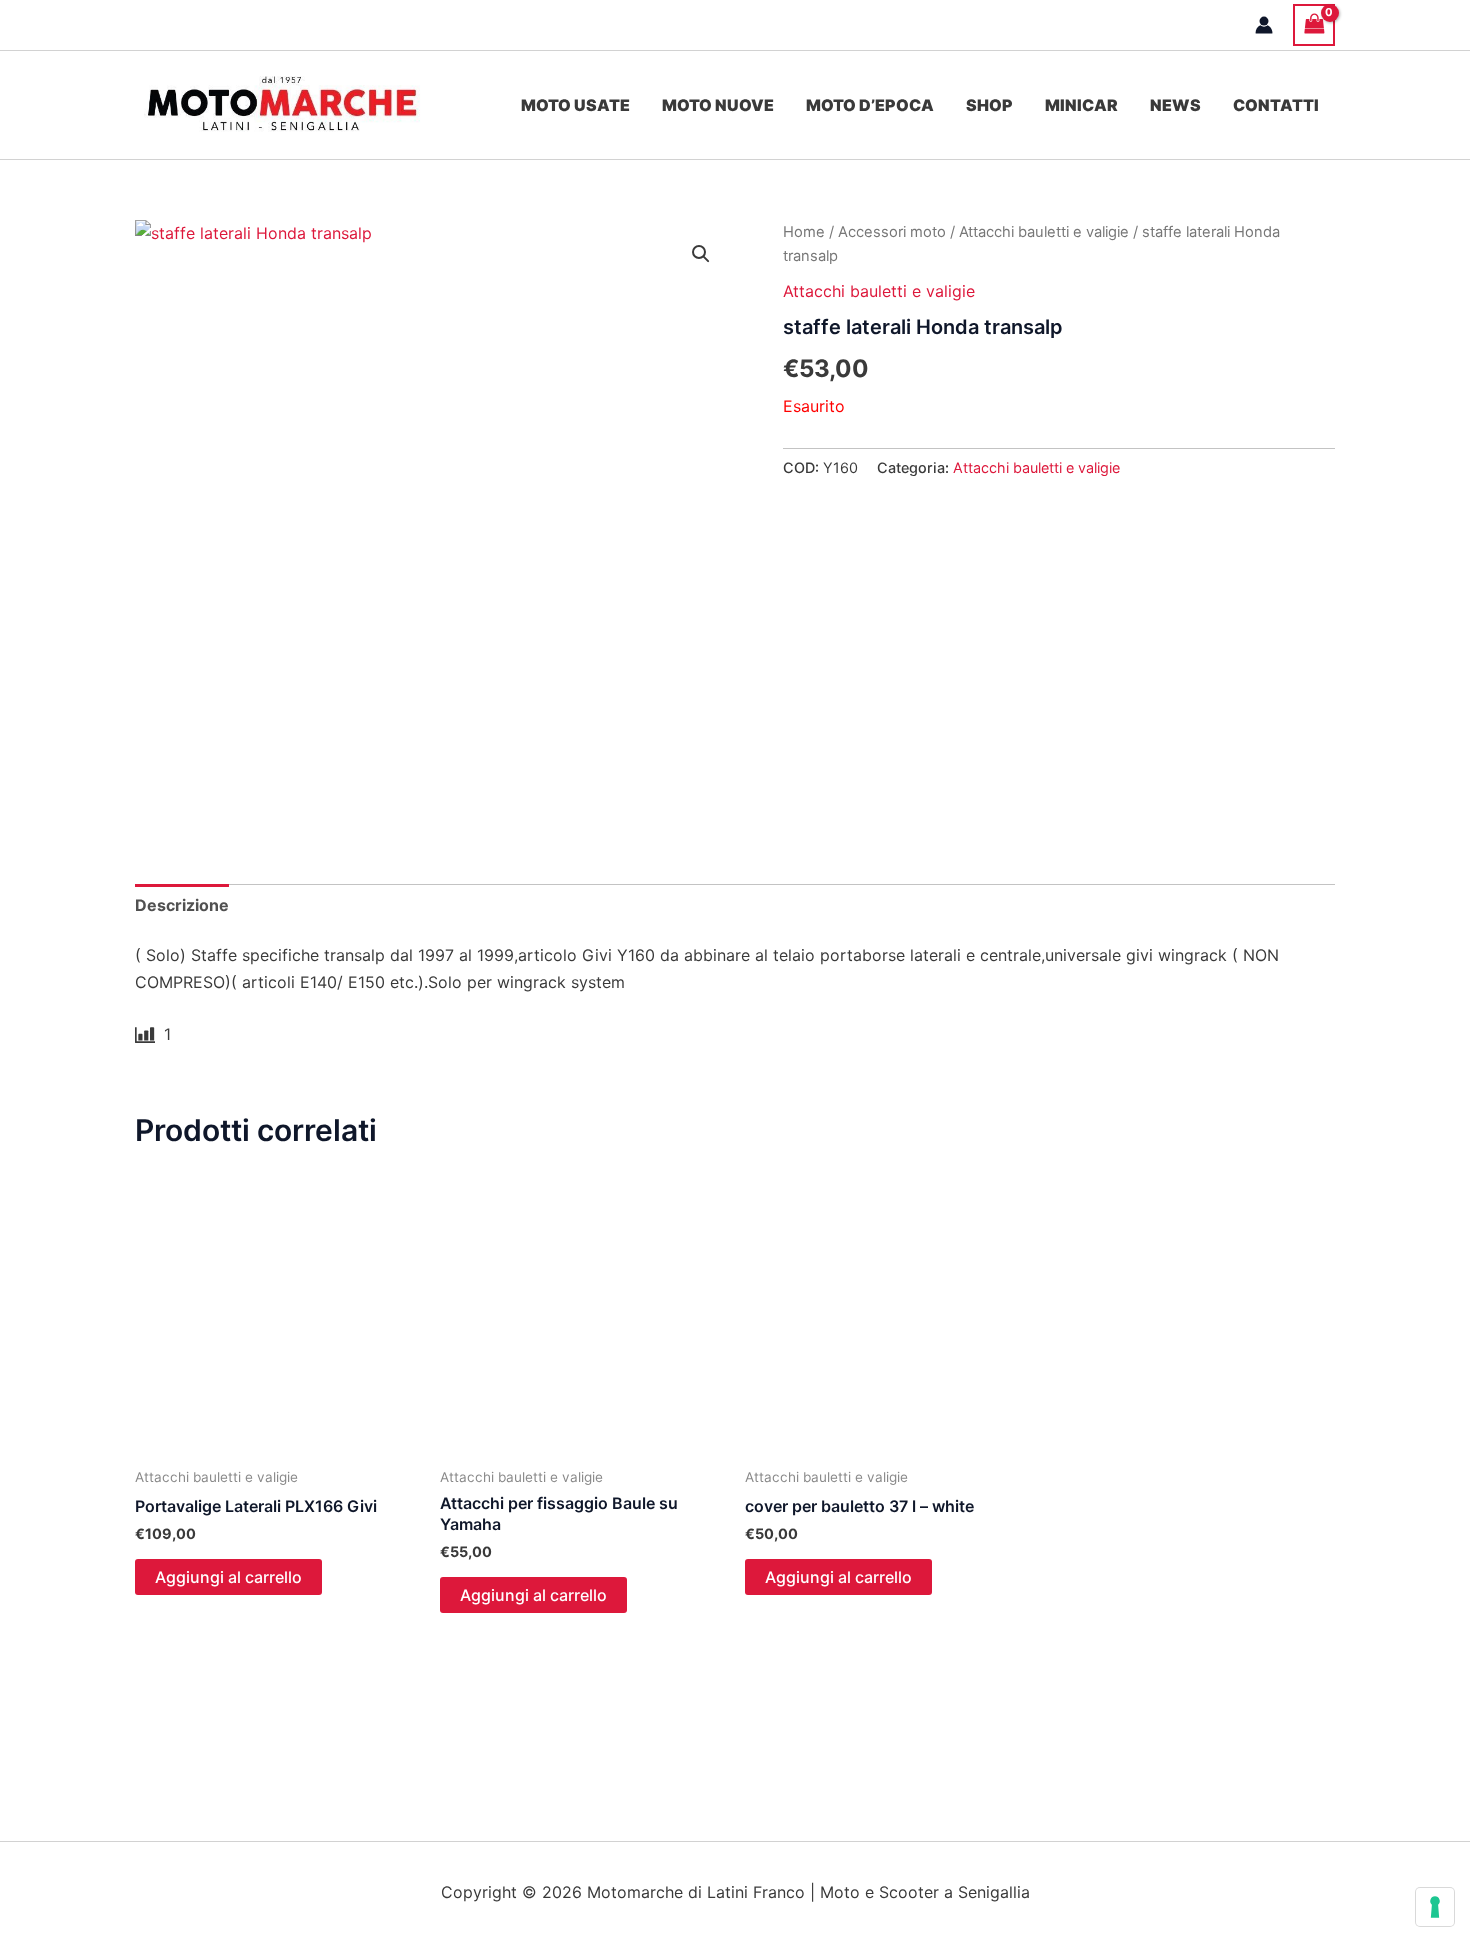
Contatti (1276, 105)
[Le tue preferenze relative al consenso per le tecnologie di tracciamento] (1435, 1907)
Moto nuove (718, 105)
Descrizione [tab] (182, 905)
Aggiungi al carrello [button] (228, 1577)
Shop (989, 105)
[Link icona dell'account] (1264, 25)
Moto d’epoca (870, 105)
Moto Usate (575, 105)
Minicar (1081, 105)
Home (804, 232)
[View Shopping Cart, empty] (1314, 24)
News (1175, 105)
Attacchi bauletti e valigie (1044, 232)
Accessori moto (892, 232)
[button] (701, 254)
